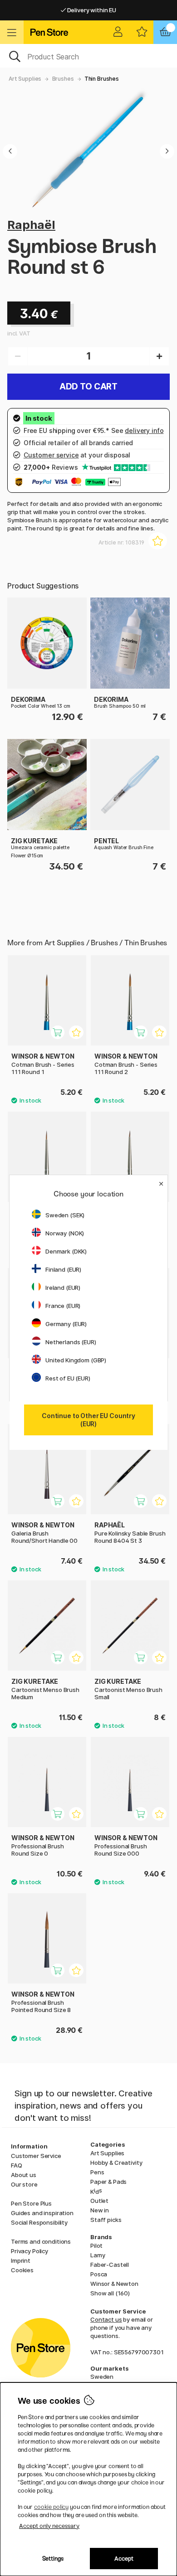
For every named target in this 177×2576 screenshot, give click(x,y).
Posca (99, 2274)
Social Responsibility (39, 2222)
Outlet (99, 2201)
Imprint (21, 2260)
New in (100, 2210)
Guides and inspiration (42, 2213)
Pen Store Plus (31, 2203)
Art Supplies (25, 79)
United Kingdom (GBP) (76, 1360)
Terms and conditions (41, 2241)
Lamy (98, 2255)
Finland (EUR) (63, 1269)
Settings (53, 2559)
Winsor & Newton (114, 2284)
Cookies (22, 2270)
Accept (124, 2559)
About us (24, 2175)
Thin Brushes (102, 79)
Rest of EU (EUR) (68, 1378)
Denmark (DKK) (66, 1251)
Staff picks (106, 2220)
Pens (97, 2172)
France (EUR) (63, 1306)
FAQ (17, 2165)
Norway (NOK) (65, 1233)
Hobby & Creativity (116, 2163)
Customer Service (36, 2156)
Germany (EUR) (66, 1324)
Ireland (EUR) (63, 1288)
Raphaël (31, 225)
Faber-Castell (110, 2265)
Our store (24, 2184)
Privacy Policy (29, 2251)
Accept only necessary (49, 2526)
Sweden (102, 2377)
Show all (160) (110, 2293)
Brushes (63, 79)
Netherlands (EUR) (71, 1342)
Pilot (96, 2245)
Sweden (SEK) (65, 1215)
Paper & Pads (108, 2182)
